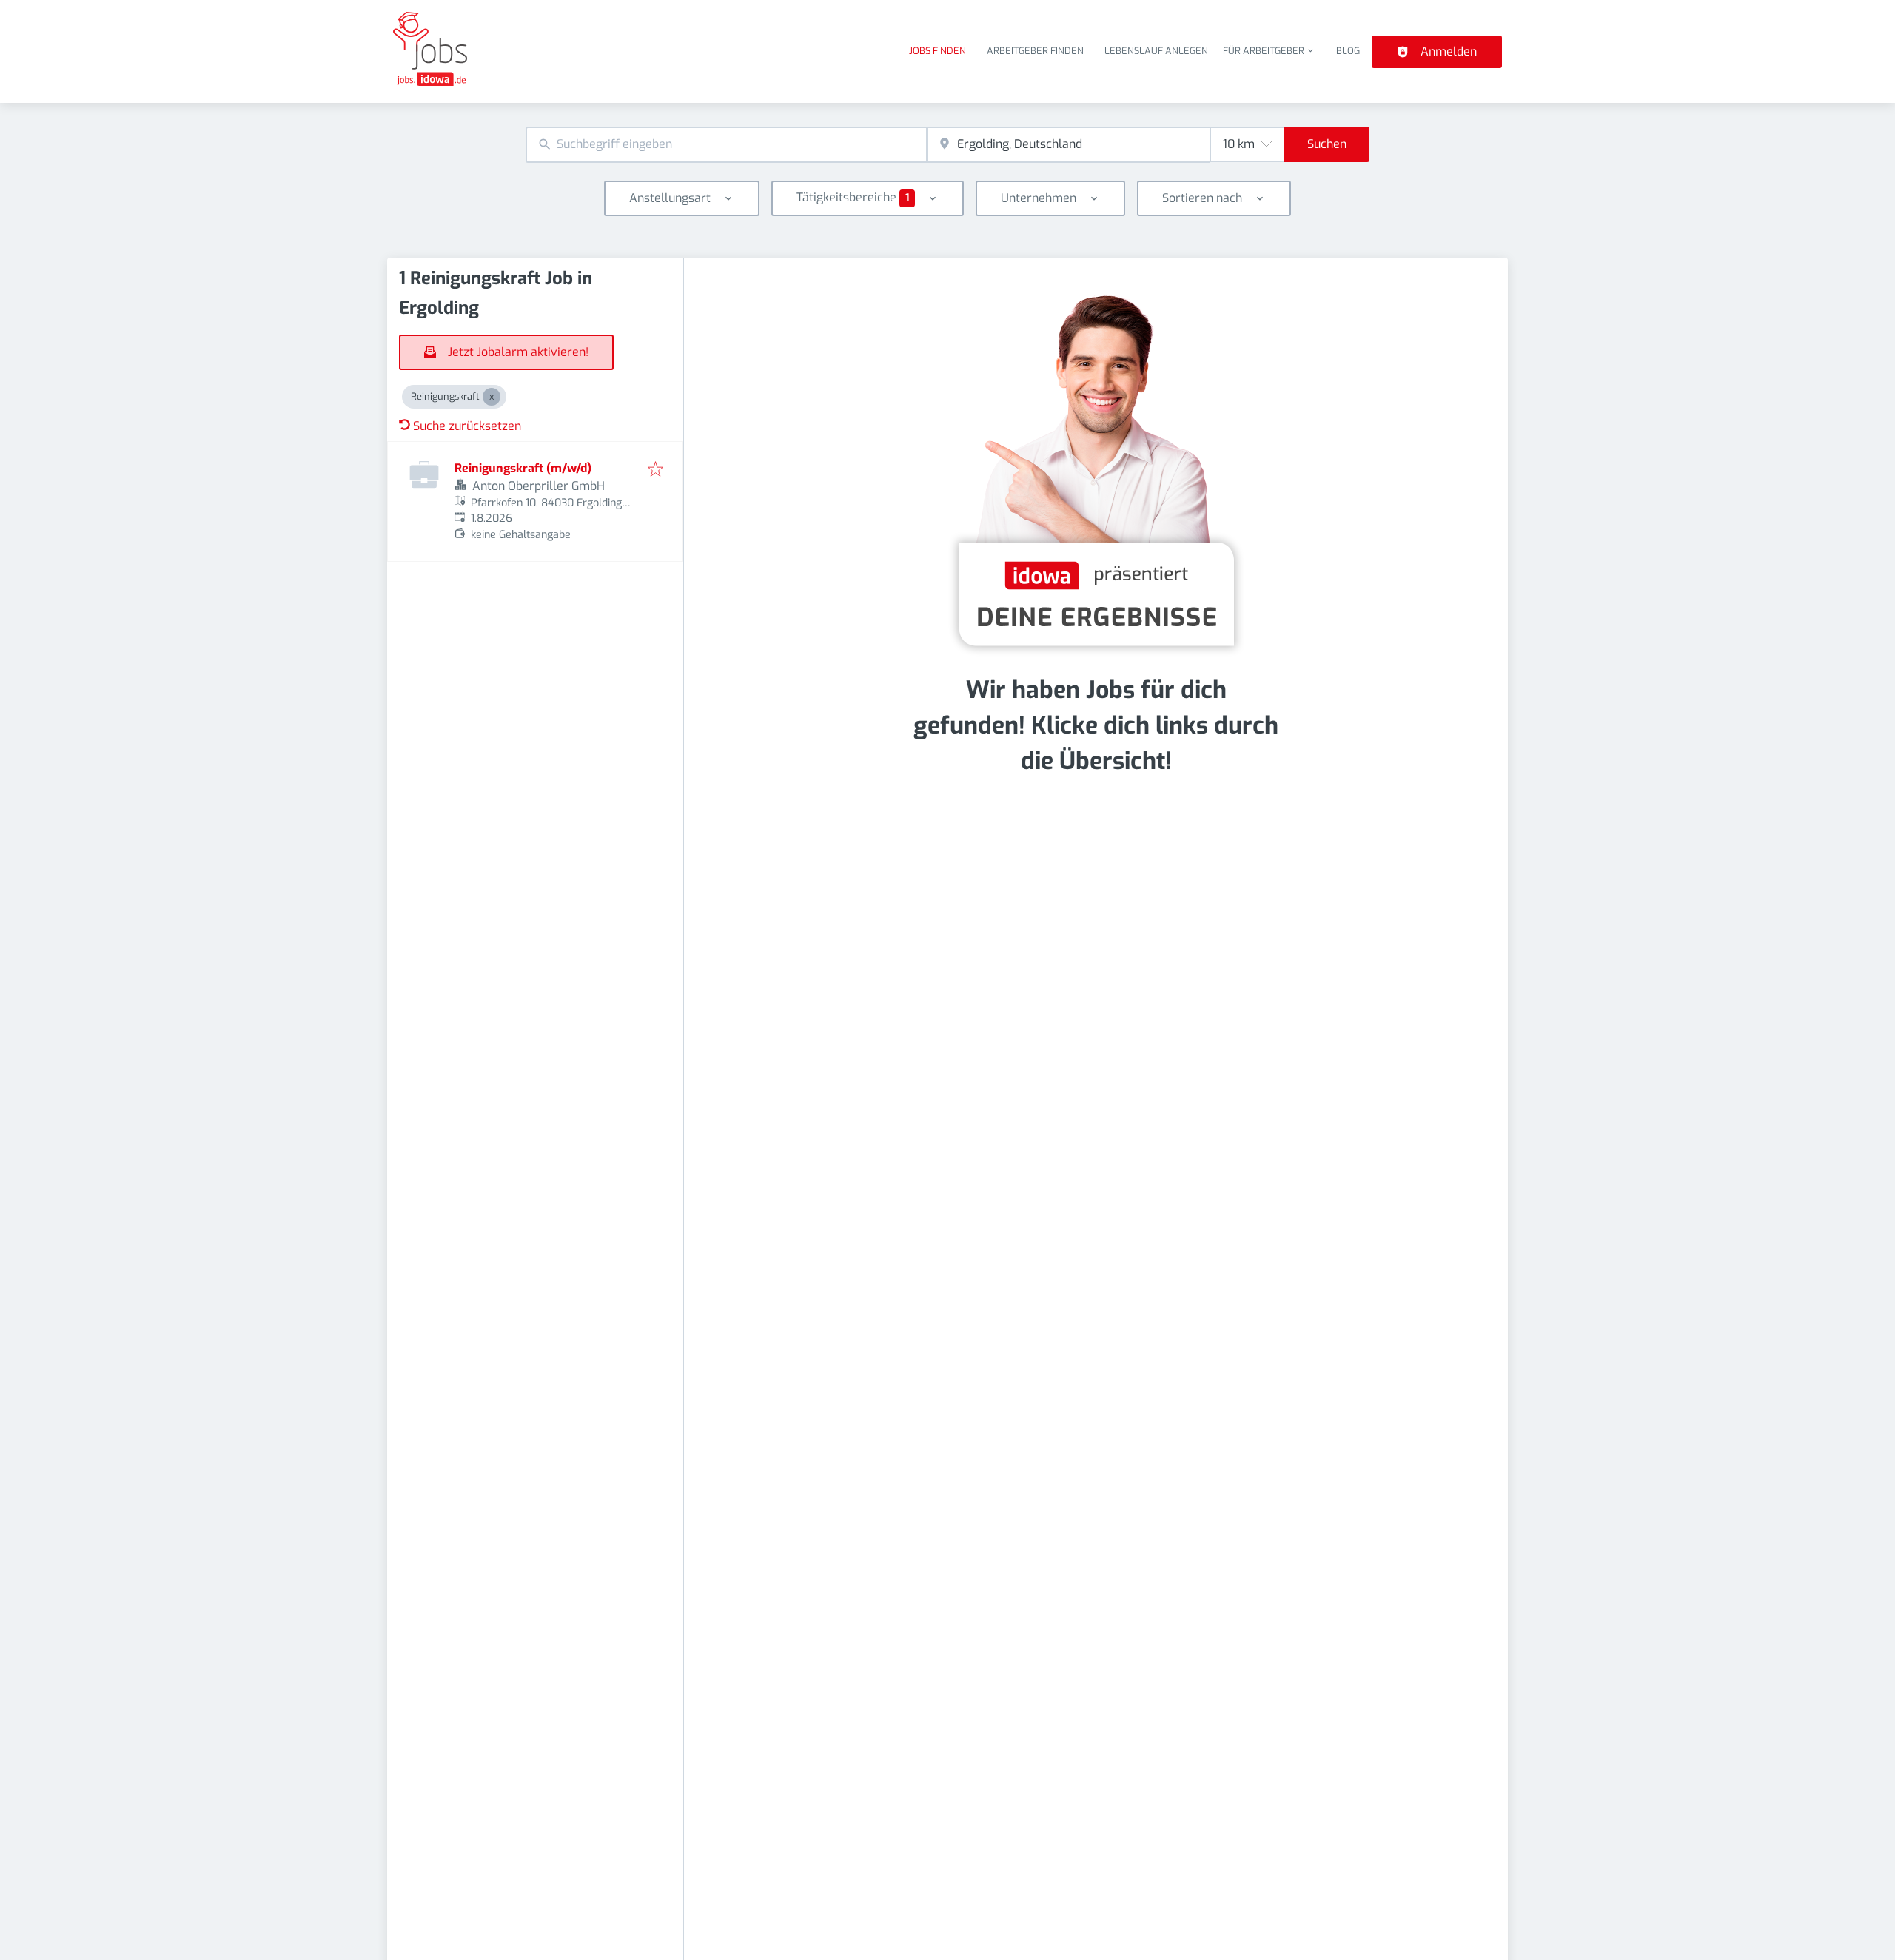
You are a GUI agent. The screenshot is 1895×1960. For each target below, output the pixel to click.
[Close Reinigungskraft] (492, 397)
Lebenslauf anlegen (1156, 51)
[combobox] (726, 145)
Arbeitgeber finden (1035, 51)
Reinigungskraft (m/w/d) (523, 468)
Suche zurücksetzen (467, 426)
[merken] (655, 470)
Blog (1348, 51)
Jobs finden (938, 51)
